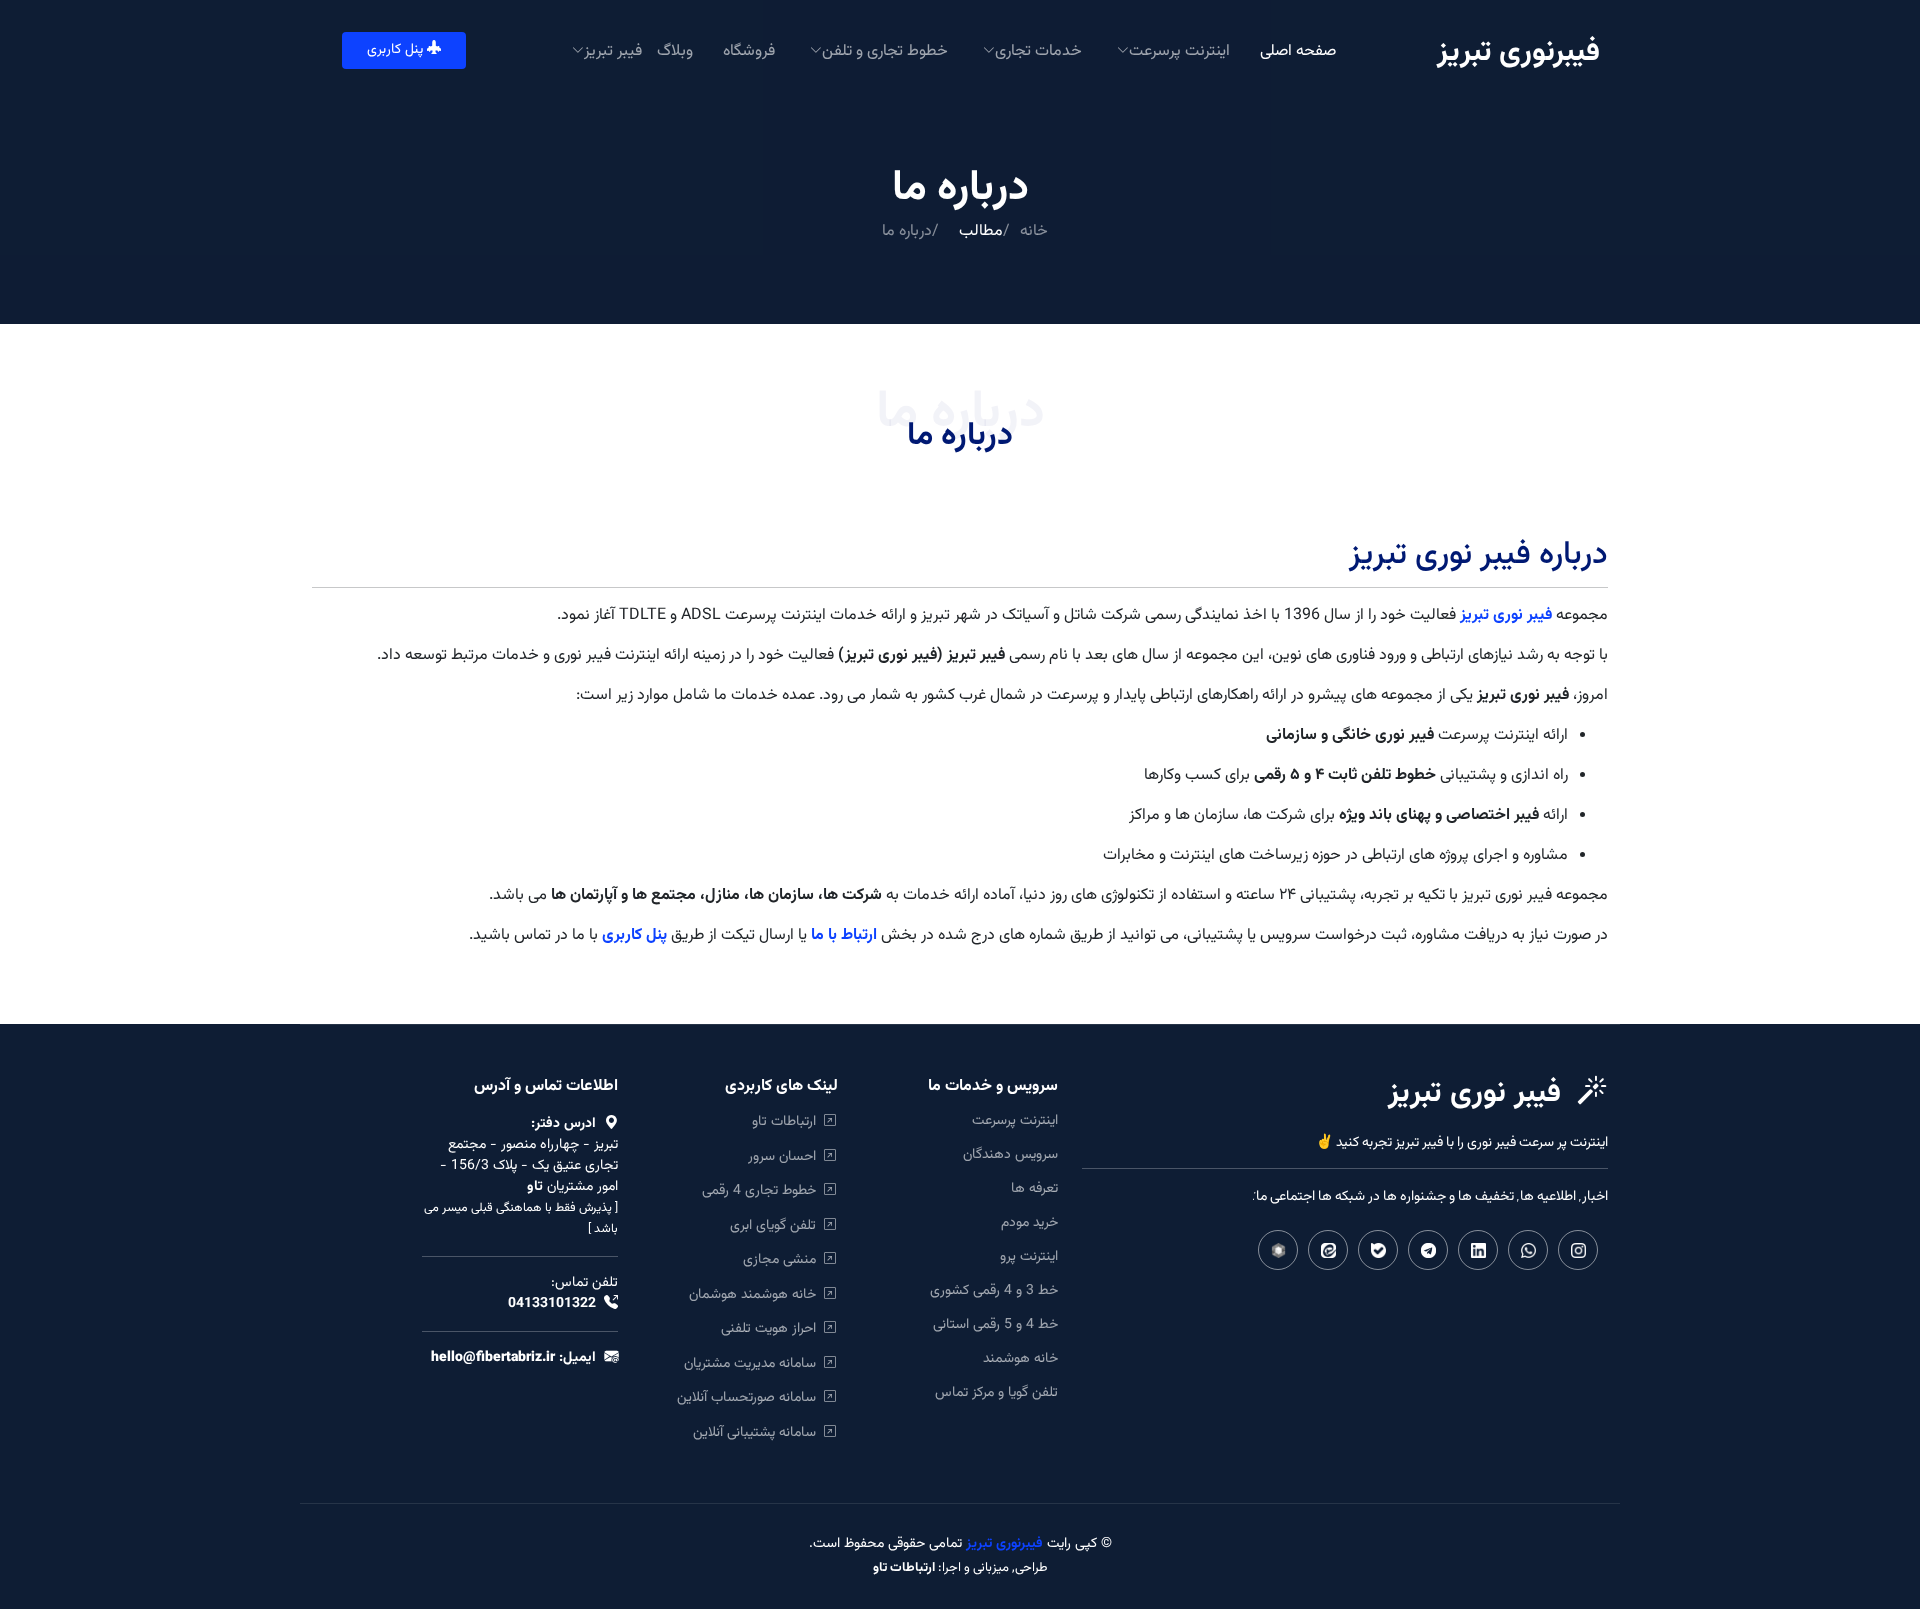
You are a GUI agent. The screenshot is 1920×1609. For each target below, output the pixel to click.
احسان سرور (786, 1156)
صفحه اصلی (1298, 49)
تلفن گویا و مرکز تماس (996, 1393)
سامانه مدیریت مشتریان (754, 1363)
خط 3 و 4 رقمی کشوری (994, 1291)
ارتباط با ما (844, 935)
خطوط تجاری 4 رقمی (763, 1190)
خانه (1034, 231)
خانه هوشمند (1020, 1359)
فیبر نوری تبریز (1506, 615)
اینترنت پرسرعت (1015, 1121)
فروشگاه (749, 49)
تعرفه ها (1034, 1189)
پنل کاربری (397, 50)
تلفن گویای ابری (777, 1225)
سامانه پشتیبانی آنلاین (758, 1432)
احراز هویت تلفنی (772, 1328)
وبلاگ (675, 49)
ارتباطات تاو (788, 1121)
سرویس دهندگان (1010, 1155)
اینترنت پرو (1029, 1257)
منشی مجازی (783, 1259)
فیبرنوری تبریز (1002, 1544)
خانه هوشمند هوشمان (756, 1294)
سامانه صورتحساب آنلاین (750, 1397)
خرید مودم (1029, 1223)
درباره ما (907, 231)
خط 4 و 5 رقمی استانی (995, 1325)
